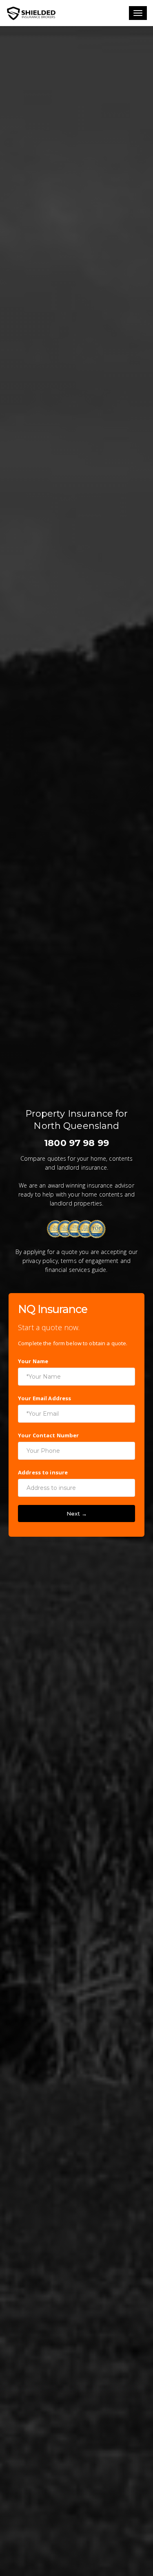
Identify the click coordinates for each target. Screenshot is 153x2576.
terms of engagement (90, 1261)
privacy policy (40, 1261)
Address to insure (43, 1472)
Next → (77, 1513)
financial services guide (76, 1270)
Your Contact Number (48, 1435)
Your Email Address (44, 1398)
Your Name (33, 1361)
